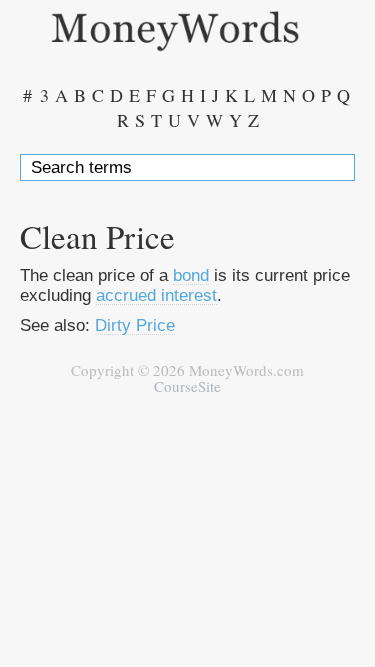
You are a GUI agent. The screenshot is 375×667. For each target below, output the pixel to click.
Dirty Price (135, 325)
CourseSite (187, 386)
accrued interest (156, 295)
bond (191, 275)
